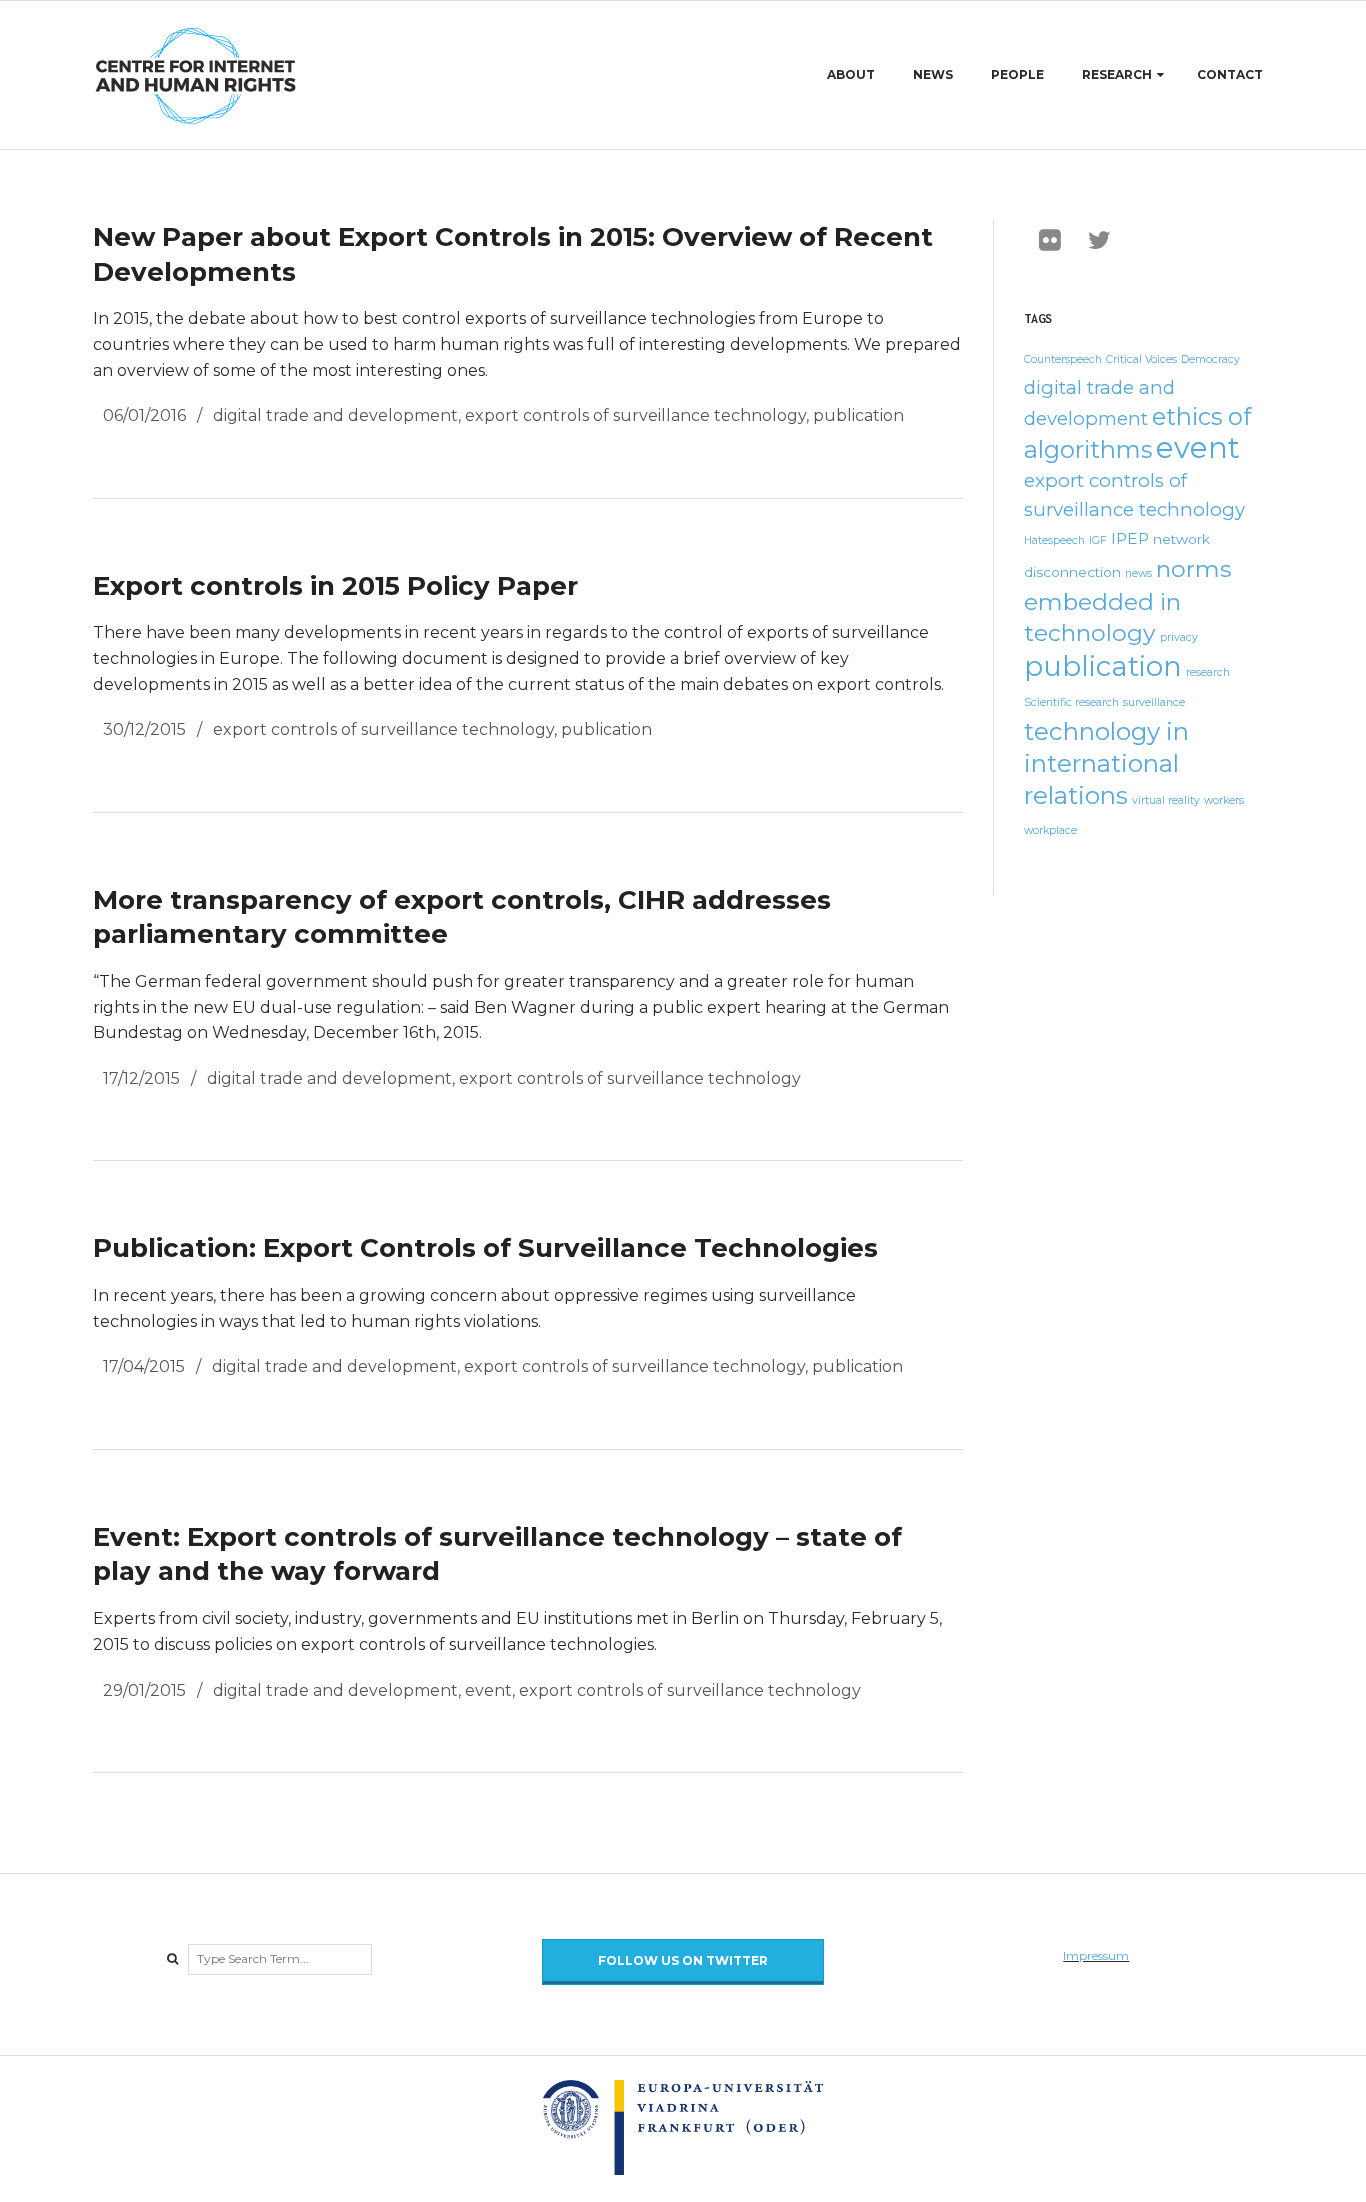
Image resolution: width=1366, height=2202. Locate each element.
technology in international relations (1106, 763)
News (933, 74)
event (488, 1690)
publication (858, 415)
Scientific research (1071, 702)
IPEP (1130, 538)
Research (1117, 74)
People (1017, 74)
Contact (1230, 74)
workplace (1050, 830)
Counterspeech (1063, 359)
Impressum (1096, 1955)
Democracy (1210, 359)
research (1208, 672)
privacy (1179, 637)
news (1138, 573)
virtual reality (1166, 800)
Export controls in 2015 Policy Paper (335, 586)
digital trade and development (335, 415)
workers (1224, 800)
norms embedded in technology (1127, 601)
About (851, 74)
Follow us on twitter (683, 1960)
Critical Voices (1141, 359)
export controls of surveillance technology (635, 415)
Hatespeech (1054, 540)
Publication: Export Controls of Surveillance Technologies (485, 1248)
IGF (1098, 540)
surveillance (1154, 702)
